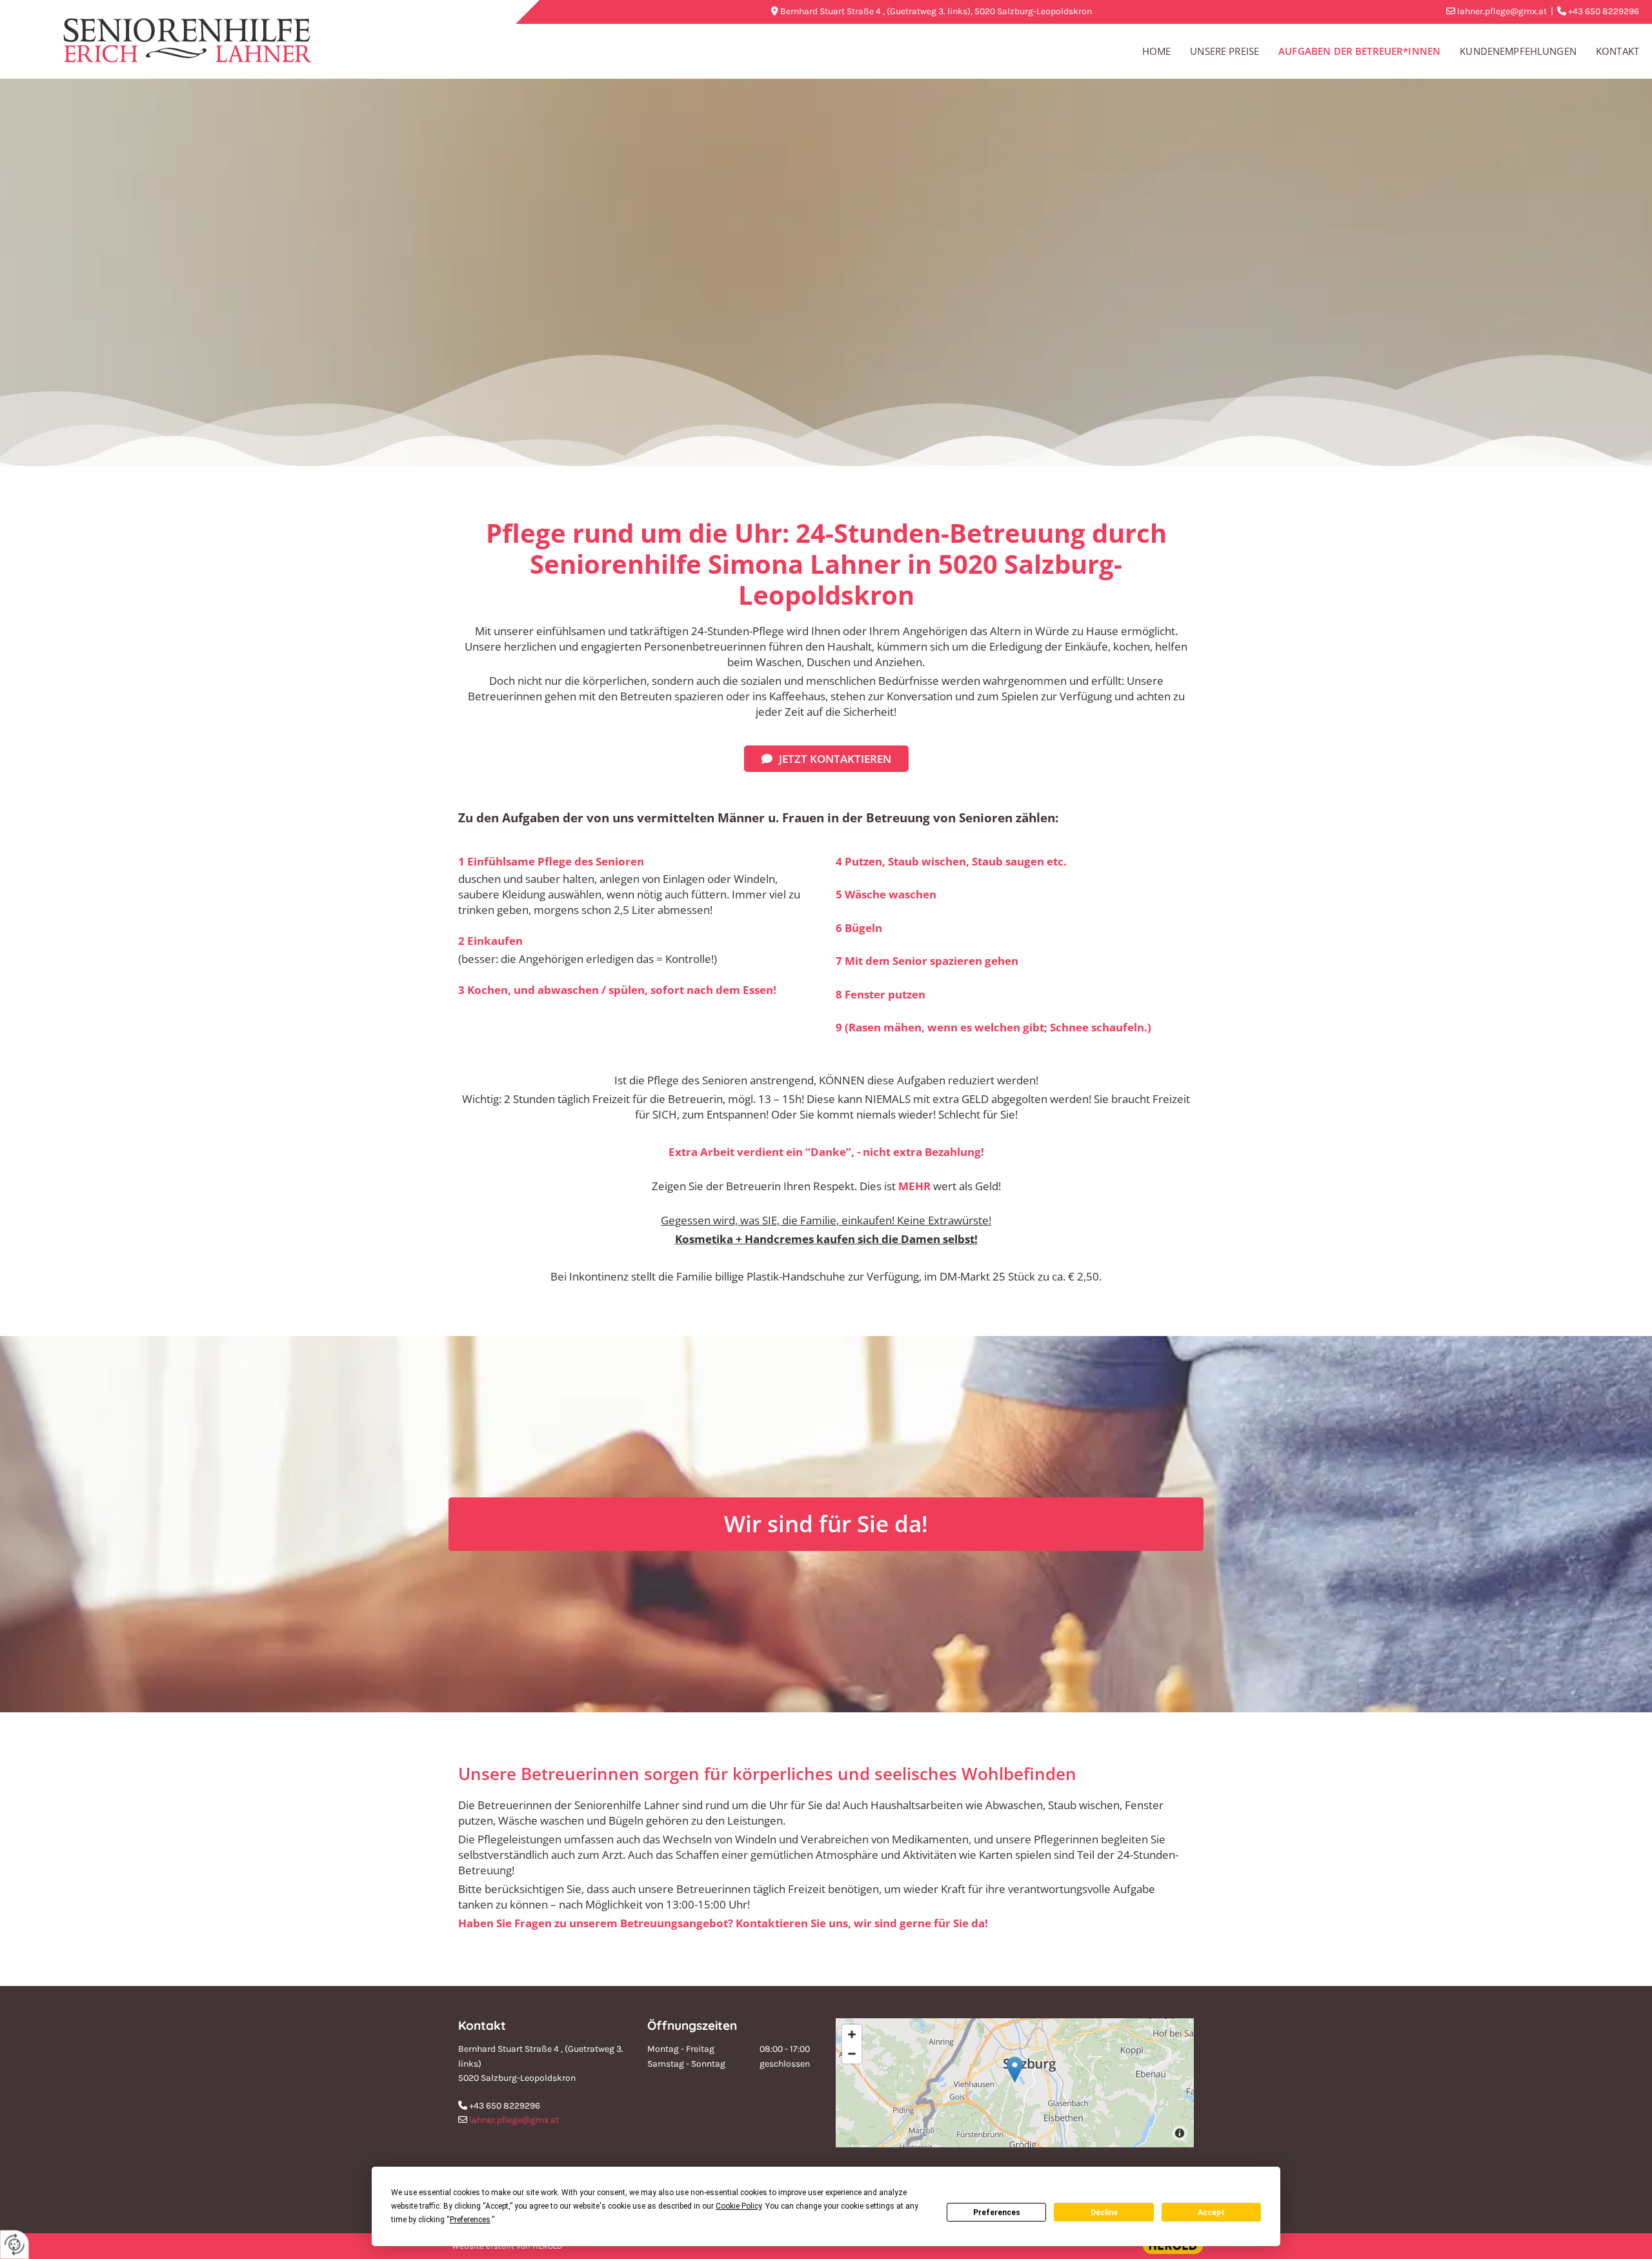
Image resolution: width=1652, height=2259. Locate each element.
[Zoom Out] (852, 2054)
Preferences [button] (470, 2220)
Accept (1211, 2213)
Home (1157, 51)
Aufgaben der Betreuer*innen (1359, 51)
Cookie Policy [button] (739, 2206)
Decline (1104, 2213)
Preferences (997, 2213)
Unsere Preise (1224, 51)
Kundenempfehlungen (1518, 51)
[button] (826, 759)
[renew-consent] (15, 2244)
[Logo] (232, 40)
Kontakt (1617, 51)
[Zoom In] (852, 2034)
